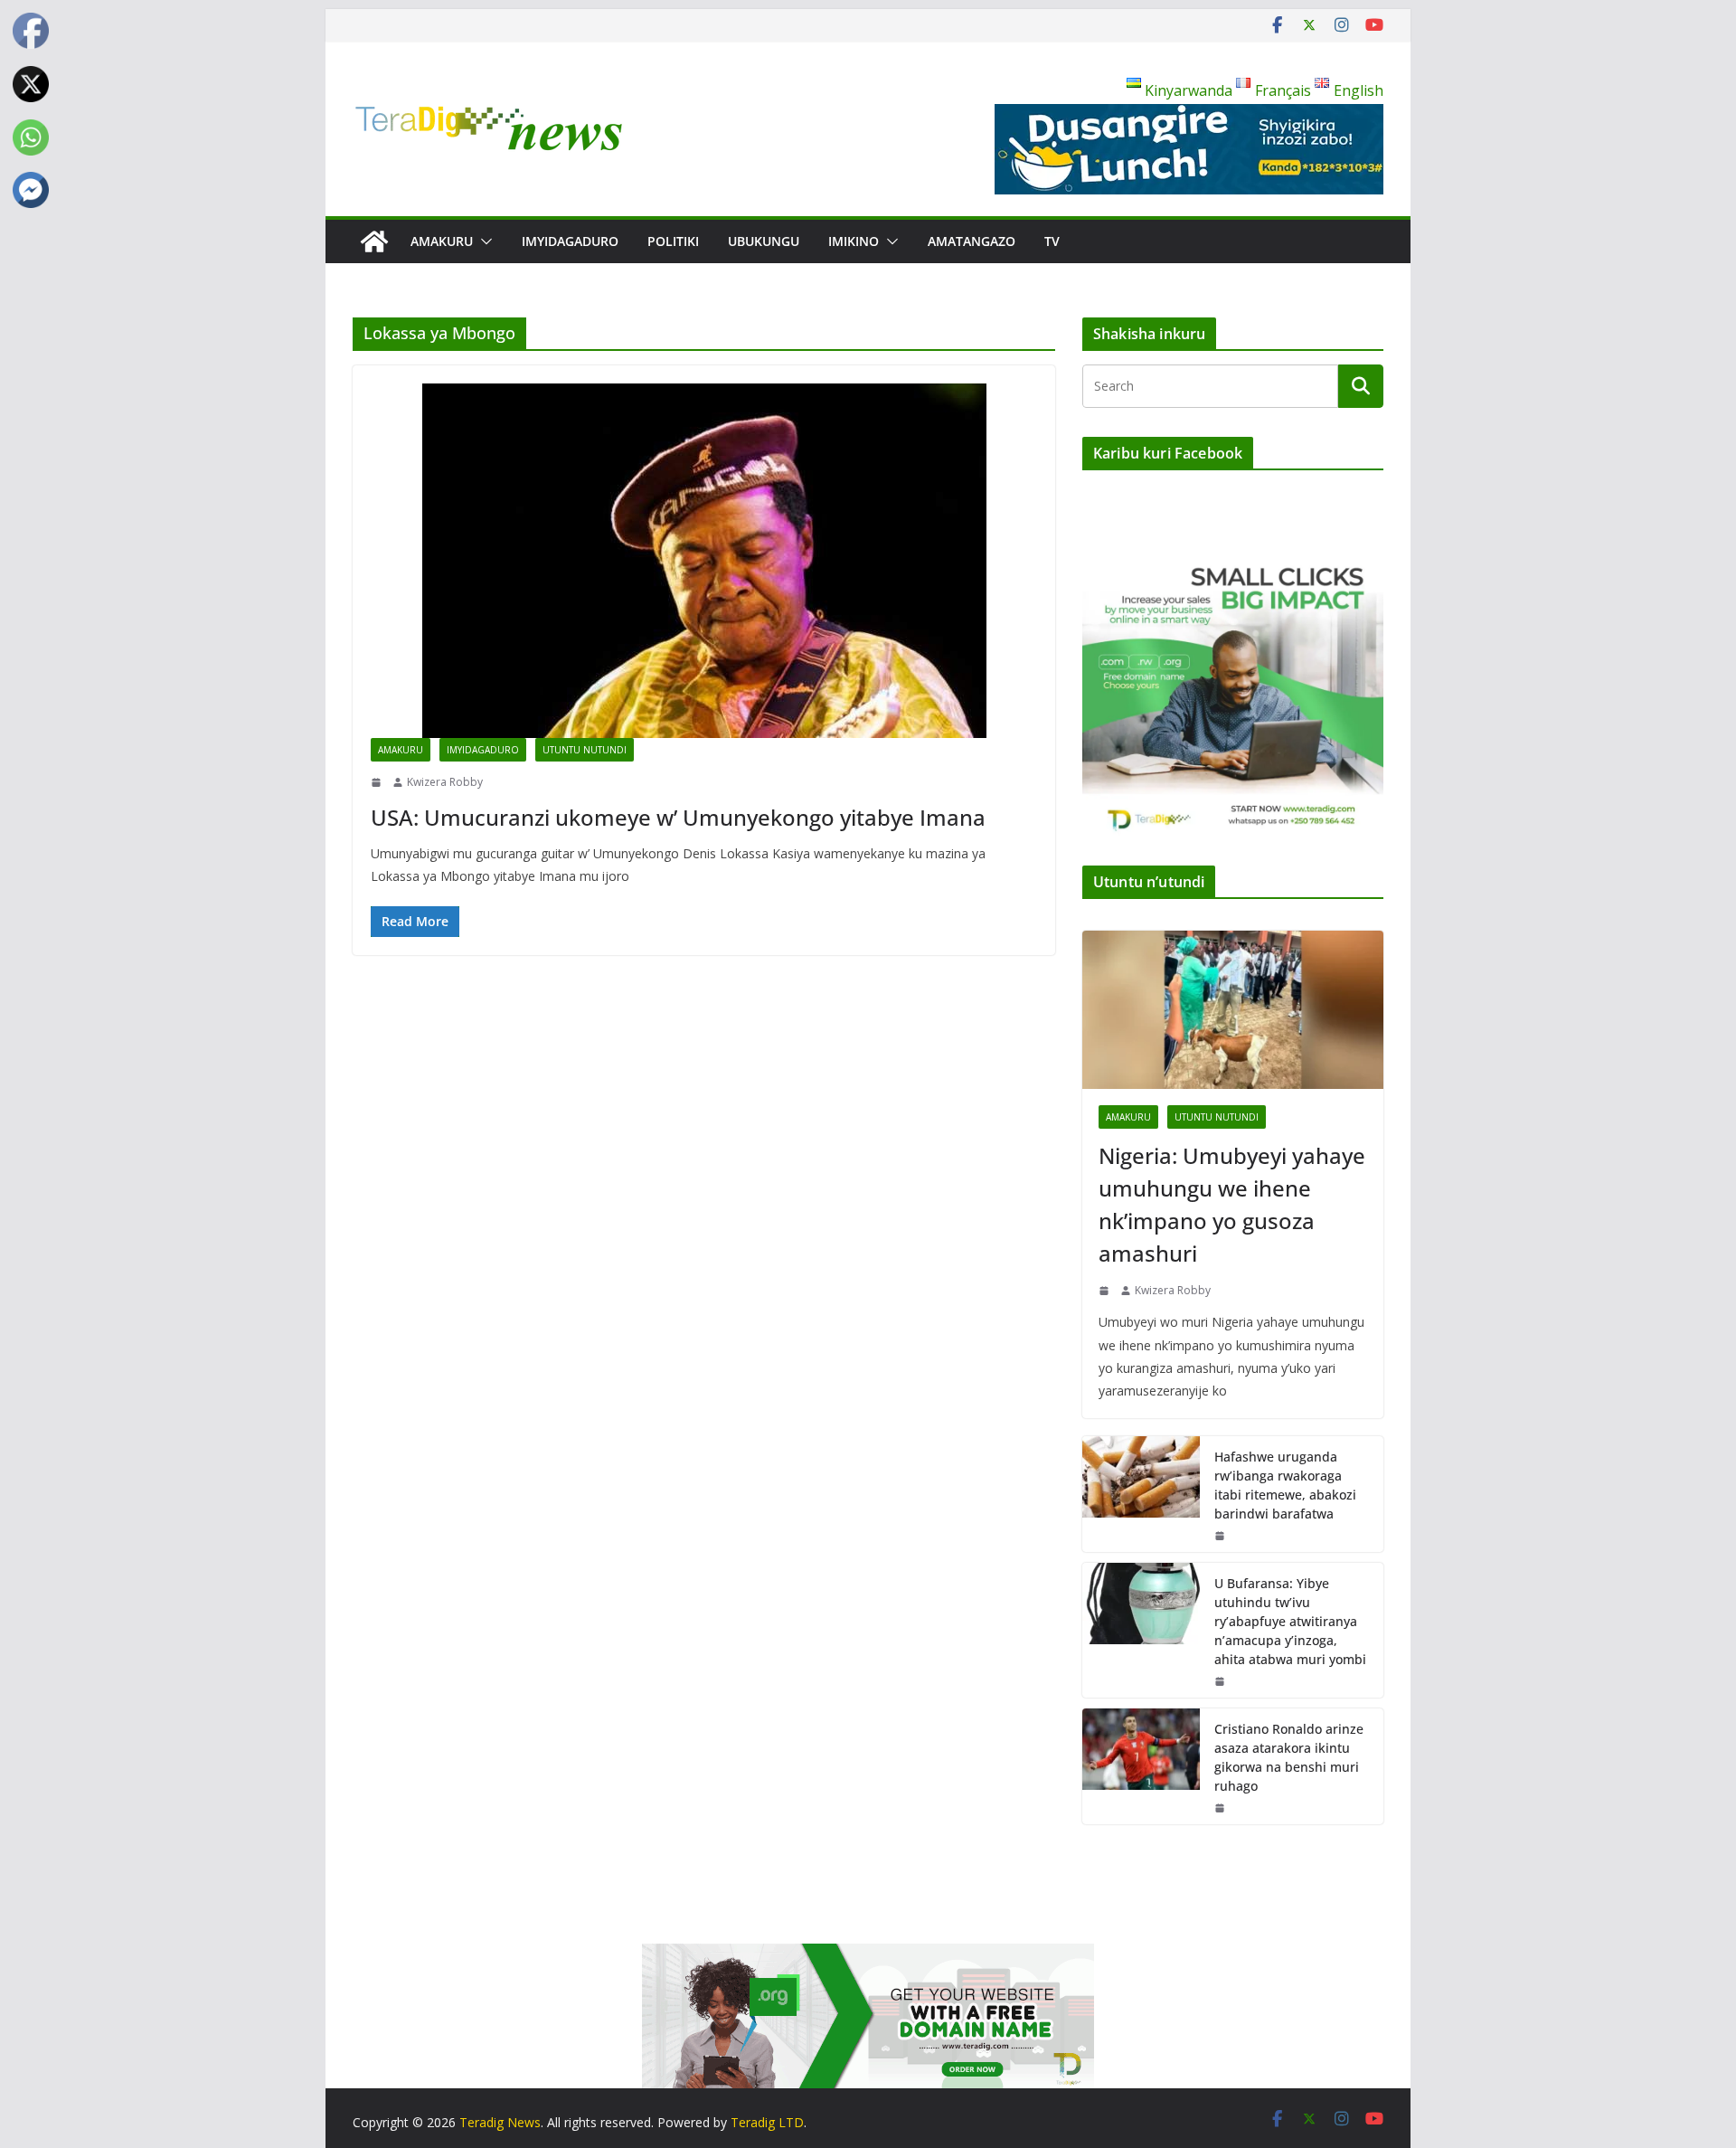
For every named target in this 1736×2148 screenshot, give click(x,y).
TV (1052, 241)
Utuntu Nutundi (585, 750)
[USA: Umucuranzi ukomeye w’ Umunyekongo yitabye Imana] (704, 561)
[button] (483, 241)
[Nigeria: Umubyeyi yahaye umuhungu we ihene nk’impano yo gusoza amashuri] (1233, 1010)
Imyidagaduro (570, 241)
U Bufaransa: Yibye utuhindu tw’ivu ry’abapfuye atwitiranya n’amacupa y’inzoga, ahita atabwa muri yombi (1290, 1621)
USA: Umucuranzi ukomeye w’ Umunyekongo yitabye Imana (678, 817)
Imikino (854, 241)
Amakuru (442, 241)
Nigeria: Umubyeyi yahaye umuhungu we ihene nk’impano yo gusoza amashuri (1232, 1204)
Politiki (673, 241)
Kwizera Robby (445, 782)
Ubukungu (764, 241)
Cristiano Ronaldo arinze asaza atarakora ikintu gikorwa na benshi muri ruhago (1289, 1757)
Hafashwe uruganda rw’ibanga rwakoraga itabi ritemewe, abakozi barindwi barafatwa (1285, 1485)
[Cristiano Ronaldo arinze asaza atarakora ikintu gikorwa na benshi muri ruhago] (1141, 1766)
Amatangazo (972, 241)
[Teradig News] (374, 241)
